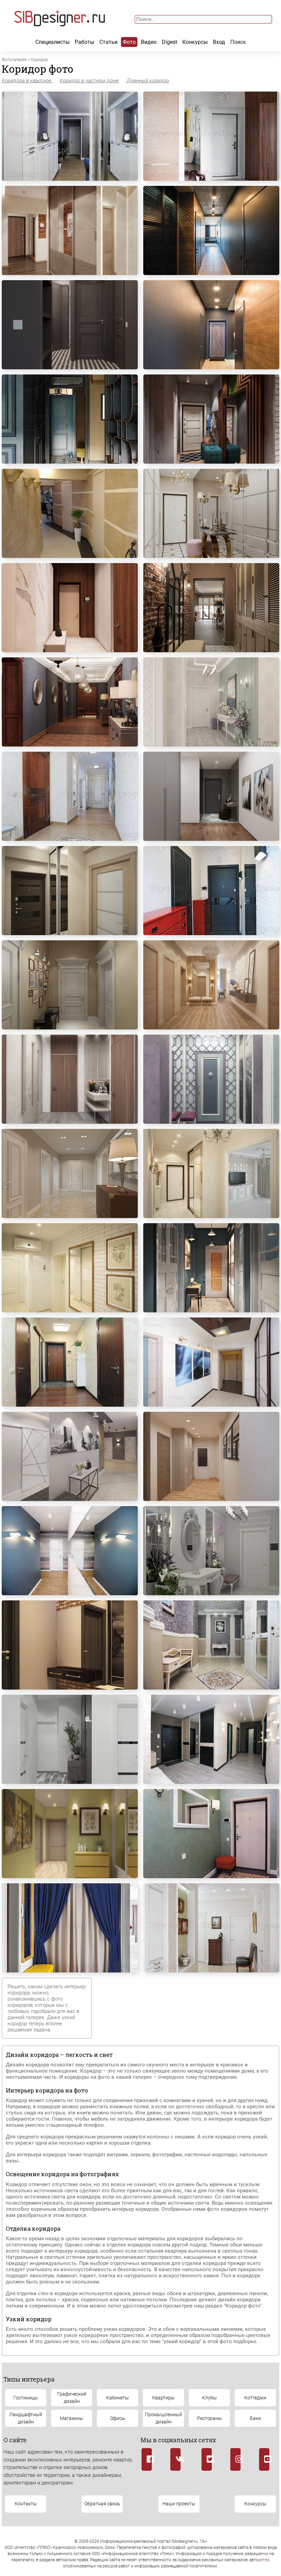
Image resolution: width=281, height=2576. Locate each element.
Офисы (118, 2418)
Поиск (238, 42)
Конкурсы (195, 42)
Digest (169, 42)
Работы (84, 42)
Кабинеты (118, 2398)
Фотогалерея (14, 60)
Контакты (26, 2504)
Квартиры (163, 2398)
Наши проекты (179, 2504)
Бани (255, 2418)
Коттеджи (255, 2398)
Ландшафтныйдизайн (26, 2418)
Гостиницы (26, 2398)
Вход (219, 42)
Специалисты (52, 42)
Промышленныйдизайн (163, 2418)
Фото (129, 42)
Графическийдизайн (72, 2398)
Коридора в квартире (27, 81)
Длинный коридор (148, 81)
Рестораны (210, 2418)
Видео (149, 42)
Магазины (72, 2418)
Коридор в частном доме (89, 81)
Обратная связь (102, 2504)
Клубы (210, 2398)
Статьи (108, 42)
